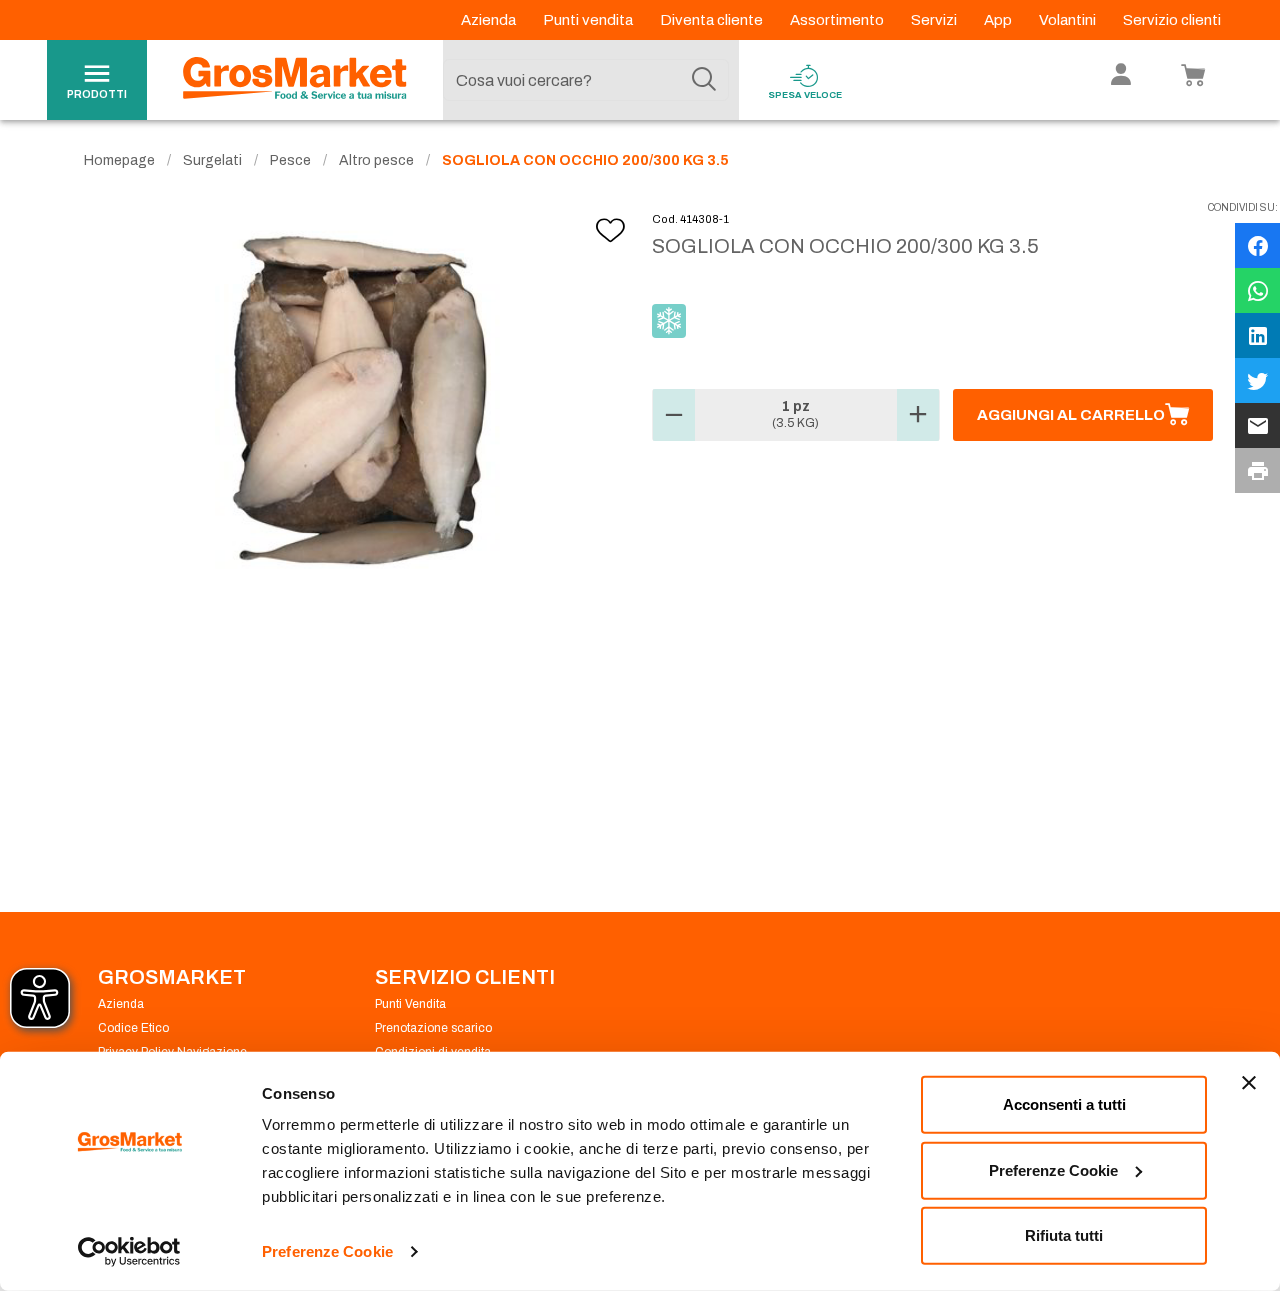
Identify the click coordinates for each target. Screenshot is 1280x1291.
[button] (674, 415)
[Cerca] (704, 80)
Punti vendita (589, 20)
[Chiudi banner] (1249, 1083)
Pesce (290, 160)
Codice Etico (133, 1028)
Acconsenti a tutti (1064, 1104)
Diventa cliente (713, 20)
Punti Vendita (410, 1004)
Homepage (119, 160)
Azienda (490, 20)
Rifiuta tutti (1064, 1235)
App (999, 20)
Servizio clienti (1172, 20)
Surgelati (212, 160)
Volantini (1069, 20)
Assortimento (838, 20)
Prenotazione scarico (433, 1028)
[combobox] (586, 80)
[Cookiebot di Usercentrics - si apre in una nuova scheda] (129, 1252)
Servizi (935, 20)
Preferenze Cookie (327, 1251)
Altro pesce (376, 160)
